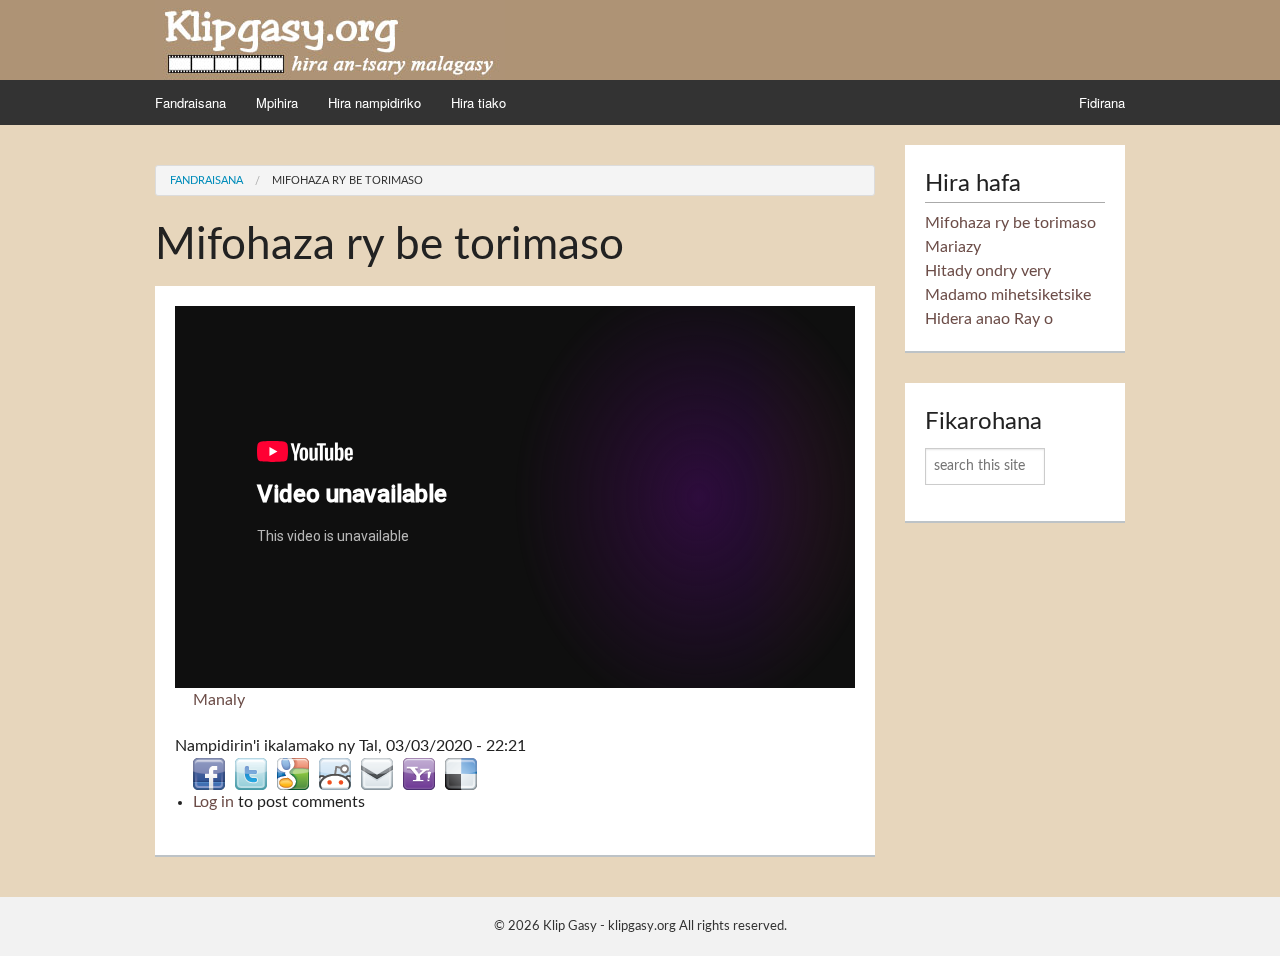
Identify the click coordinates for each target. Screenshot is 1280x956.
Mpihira (277, 102)
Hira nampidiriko (374, 102)
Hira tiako (478, 102)
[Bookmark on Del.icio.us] (461, 773)
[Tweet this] (251, 773)
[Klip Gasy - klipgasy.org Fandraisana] (330, 39)
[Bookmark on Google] (293, 773)
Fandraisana (190, 102)
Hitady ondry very (988, 271)
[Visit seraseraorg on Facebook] (209, 773)
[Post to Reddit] (335, 773)
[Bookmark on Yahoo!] (419, 773)
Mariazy (953, 247)
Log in (213, 802)
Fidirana (1102, 102)
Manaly (219, 700)
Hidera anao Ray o (989, 319)
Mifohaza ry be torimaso (347, 180)
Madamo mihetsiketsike (1008, 295)
